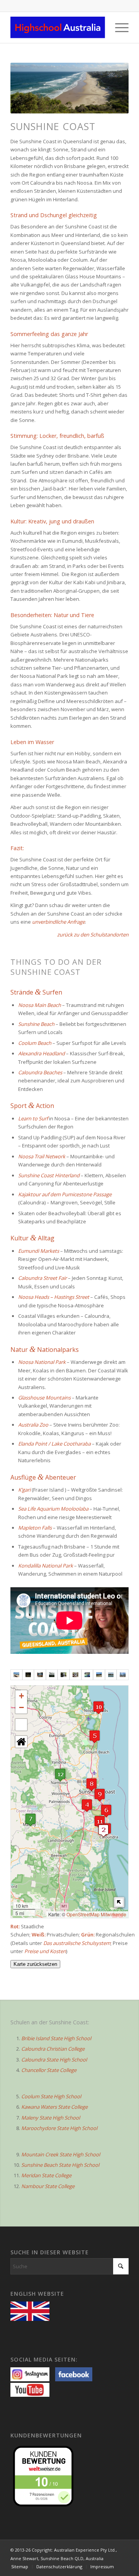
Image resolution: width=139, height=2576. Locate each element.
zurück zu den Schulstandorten (93, 935)
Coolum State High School (51, 2096)
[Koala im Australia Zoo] (75, 1675)
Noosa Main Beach (40, 1005)
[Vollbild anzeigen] (21, 1725)
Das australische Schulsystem (77, 1943)
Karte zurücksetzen (35, 1964)
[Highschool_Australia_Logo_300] (58, 27)
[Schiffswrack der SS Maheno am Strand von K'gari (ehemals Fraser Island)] (99, 1675)
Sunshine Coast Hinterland (49, 1175)
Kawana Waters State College (54, 2107)
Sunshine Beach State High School (60, 2165)
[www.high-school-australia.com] (32, 2310)
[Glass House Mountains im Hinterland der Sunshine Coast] (52, 1675)
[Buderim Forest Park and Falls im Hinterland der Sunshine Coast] (64, 1675)
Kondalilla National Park (46, 1566)
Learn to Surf (33, 1118)
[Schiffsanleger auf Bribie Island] (123, 1675)
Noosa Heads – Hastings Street (54, 1297)
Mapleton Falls (35, 1528)
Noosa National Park (42, 1362)
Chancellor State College (49, 2070)
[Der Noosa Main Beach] (16, 1675)
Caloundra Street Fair (42, 1278)
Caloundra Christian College (53, 2049)
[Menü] (118, 27)
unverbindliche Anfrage (58, 922)
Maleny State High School (51, 2118)
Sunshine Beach (36, 1024)
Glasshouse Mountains (44, 1398)
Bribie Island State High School (56, 2038)
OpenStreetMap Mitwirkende (96, 1914)
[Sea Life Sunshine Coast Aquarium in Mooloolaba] (87, 1675)
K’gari (24, 1490)
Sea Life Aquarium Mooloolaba (53, 1509)
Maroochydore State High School (59, 2128)
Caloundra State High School (54, 2060)
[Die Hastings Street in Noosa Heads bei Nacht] (28, 1675)
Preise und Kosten (45, 1951)
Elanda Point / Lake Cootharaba (54, 1444)
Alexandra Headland (42, 1053)
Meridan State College (46, 2175)
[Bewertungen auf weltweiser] (45, 2475)
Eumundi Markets (39, 1251)
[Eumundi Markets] (40, 1675)
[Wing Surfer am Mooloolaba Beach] (111, 1675)
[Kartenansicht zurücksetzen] (21, 1742)
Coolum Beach (35, 1043)
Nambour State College (48, 2186)
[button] (103, 1831)
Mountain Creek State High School (61, 2154)
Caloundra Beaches (40, 1072)
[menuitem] (118, 27)
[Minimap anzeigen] (119, 1902)
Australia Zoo (33, 1425)
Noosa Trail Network (42, 1156)
